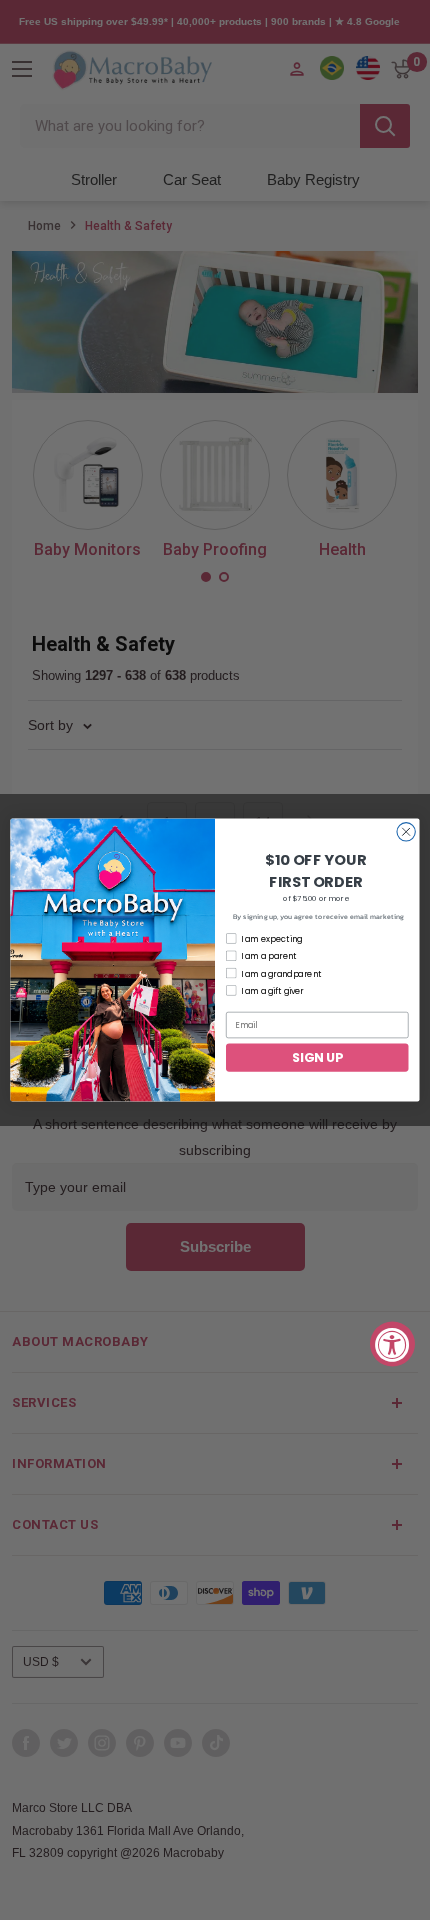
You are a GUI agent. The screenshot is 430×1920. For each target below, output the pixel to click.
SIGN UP (317, 1056)
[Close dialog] (406, 832)
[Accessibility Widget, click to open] (392, 1344)
